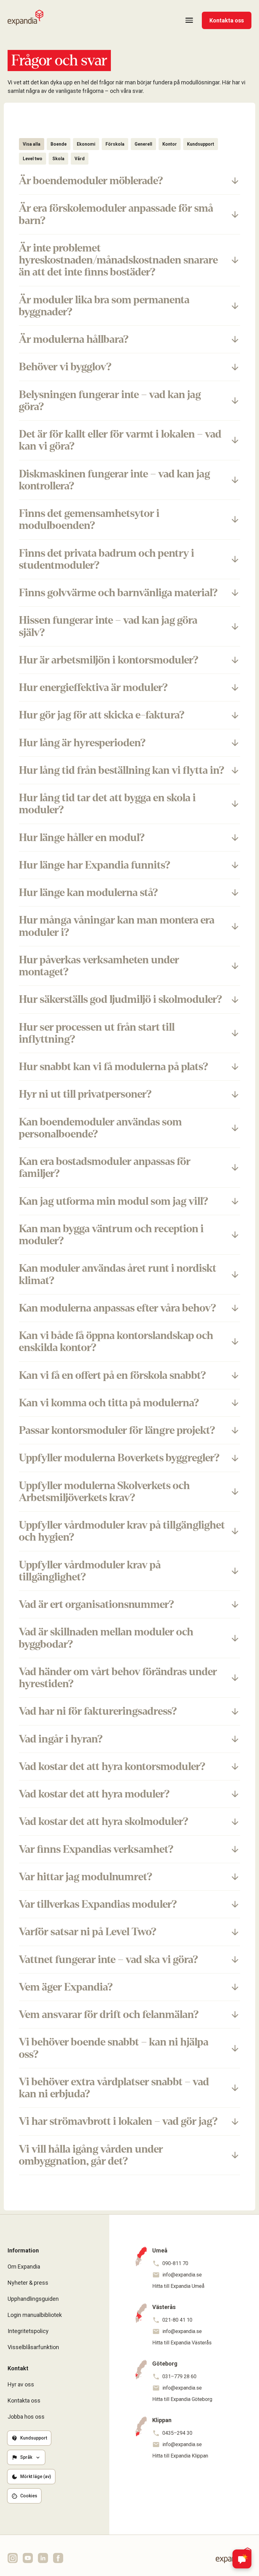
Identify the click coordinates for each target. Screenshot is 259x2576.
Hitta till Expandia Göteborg (182, 2399)
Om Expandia (24, 2267)
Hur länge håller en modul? (82, 838)
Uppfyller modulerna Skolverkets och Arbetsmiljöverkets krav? (104, 1492)
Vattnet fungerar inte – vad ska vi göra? (108, 1960)
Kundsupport (201, 144)
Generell (143, 144)
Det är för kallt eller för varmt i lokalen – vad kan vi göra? (120, 440)
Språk (26, 2457)
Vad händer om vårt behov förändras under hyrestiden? (118, 1678)
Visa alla (32, 144)
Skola (58, 159)
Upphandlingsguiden (33, 2299)
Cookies (29, 2496)
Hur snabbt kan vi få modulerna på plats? (114, 1067)
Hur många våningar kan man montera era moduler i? (117, 926)
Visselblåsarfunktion (33, 2347)
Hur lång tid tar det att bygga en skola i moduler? (107, 804)
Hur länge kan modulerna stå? (88, 893)
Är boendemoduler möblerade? (91, 181)
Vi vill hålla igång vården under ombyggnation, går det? (91, 2155)
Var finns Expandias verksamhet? (96, 1849)
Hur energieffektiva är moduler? (93, 688)
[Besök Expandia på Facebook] (58, 2558)
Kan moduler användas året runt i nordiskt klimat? (118, 1274)
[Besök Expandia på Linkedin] (43, 2558)
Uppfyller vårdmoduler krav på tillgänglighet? (90, 1571)
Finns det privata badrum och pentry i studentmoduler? (107, 559)
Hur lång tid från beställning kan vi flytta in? (122, 770)
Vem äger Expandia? (66, 1987)
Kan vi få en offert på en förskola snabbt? (112, 1375)
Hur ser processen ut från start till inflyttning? (97, 1033)
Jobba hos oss (26, 2417)
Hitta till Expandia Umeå (178, 2286)
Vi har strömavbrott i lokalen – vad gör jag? (118, 2121)
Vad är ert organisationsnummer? (96, 1604)
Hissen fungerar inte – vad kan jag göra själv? (108, 626)
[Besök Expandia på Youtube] (28, 2558)
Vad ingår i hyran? (61, 1739)
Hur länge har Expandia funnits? (95, 865)
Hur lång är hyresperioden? (82, 743)
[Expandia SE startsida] (25, 18)
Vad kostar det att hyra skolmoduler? (104, 1821)
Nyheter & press (28, 2283)
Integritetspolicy (28, 2331)
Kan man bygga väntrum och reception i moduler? (111, 1235)
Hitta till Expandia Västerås (182, 2343)
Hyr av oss (21, 2384)
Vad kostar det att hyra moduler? (94, 1794)
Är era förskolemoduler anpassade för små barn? (116, 214)
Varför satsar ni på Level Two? (88, 1932)
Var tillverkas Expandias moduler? (98, 1904)
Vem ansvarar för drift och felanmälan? (109, 2015)
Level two (33, 159)
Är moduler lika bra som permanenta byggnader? (104, 306)
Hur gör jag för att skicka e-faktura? (102, 715)
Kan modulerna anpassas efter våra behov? (117, 1308)
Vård (80, 159)
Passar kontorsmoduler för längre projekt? (117, 1430)
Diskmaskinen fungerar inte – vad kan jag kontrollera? (114, 480)
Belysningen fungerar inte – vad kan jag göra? (110, 401)
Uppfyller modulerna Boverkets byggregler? (119, 1458)
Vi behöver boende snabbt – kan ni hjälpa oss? (114, 2048)
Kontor (170, 144)
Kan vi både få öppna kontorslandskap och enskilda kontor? (116, 1342)
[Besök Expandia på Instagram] (13, 2558)
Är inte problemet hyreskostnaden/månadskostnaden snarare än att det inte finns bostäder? (118, 260)
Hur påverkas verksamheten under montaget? (99, 966)
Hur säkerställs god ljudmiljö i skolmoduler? (120, 999)
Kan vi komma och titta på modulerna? (109, 1403)
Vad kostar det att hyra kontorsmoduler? (112, 1767)
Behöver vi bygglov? (65, 367)
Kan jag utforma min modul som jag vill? (114, 1201)
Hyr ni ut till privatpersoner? (85, 1094)
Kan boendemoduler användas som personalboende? (100, 1128)
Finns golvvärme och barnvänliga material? (118, 593)
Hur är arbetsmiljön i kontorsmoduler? (109, 660)
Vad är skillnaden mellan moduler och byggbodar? (106, 1638)
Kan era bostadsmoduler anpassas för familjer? (105, 1167)
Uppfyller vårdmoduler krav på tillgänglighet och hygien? (122, 1531)
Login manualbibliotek (35, 2315)
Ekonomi (86, 144)
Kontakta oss (227, 20)
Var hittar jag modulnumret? (86, 1877)
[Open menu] (189, 20)
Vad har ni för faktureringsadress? (98, 1711)
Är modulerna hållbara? (74, 339)
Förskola (115, 144)
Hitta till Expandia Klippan (180, 2456)
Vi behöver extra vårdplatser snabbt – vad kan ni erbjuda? (114, 2088)
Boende (59, 144)
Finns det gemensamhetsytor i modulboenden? (89, 519)
